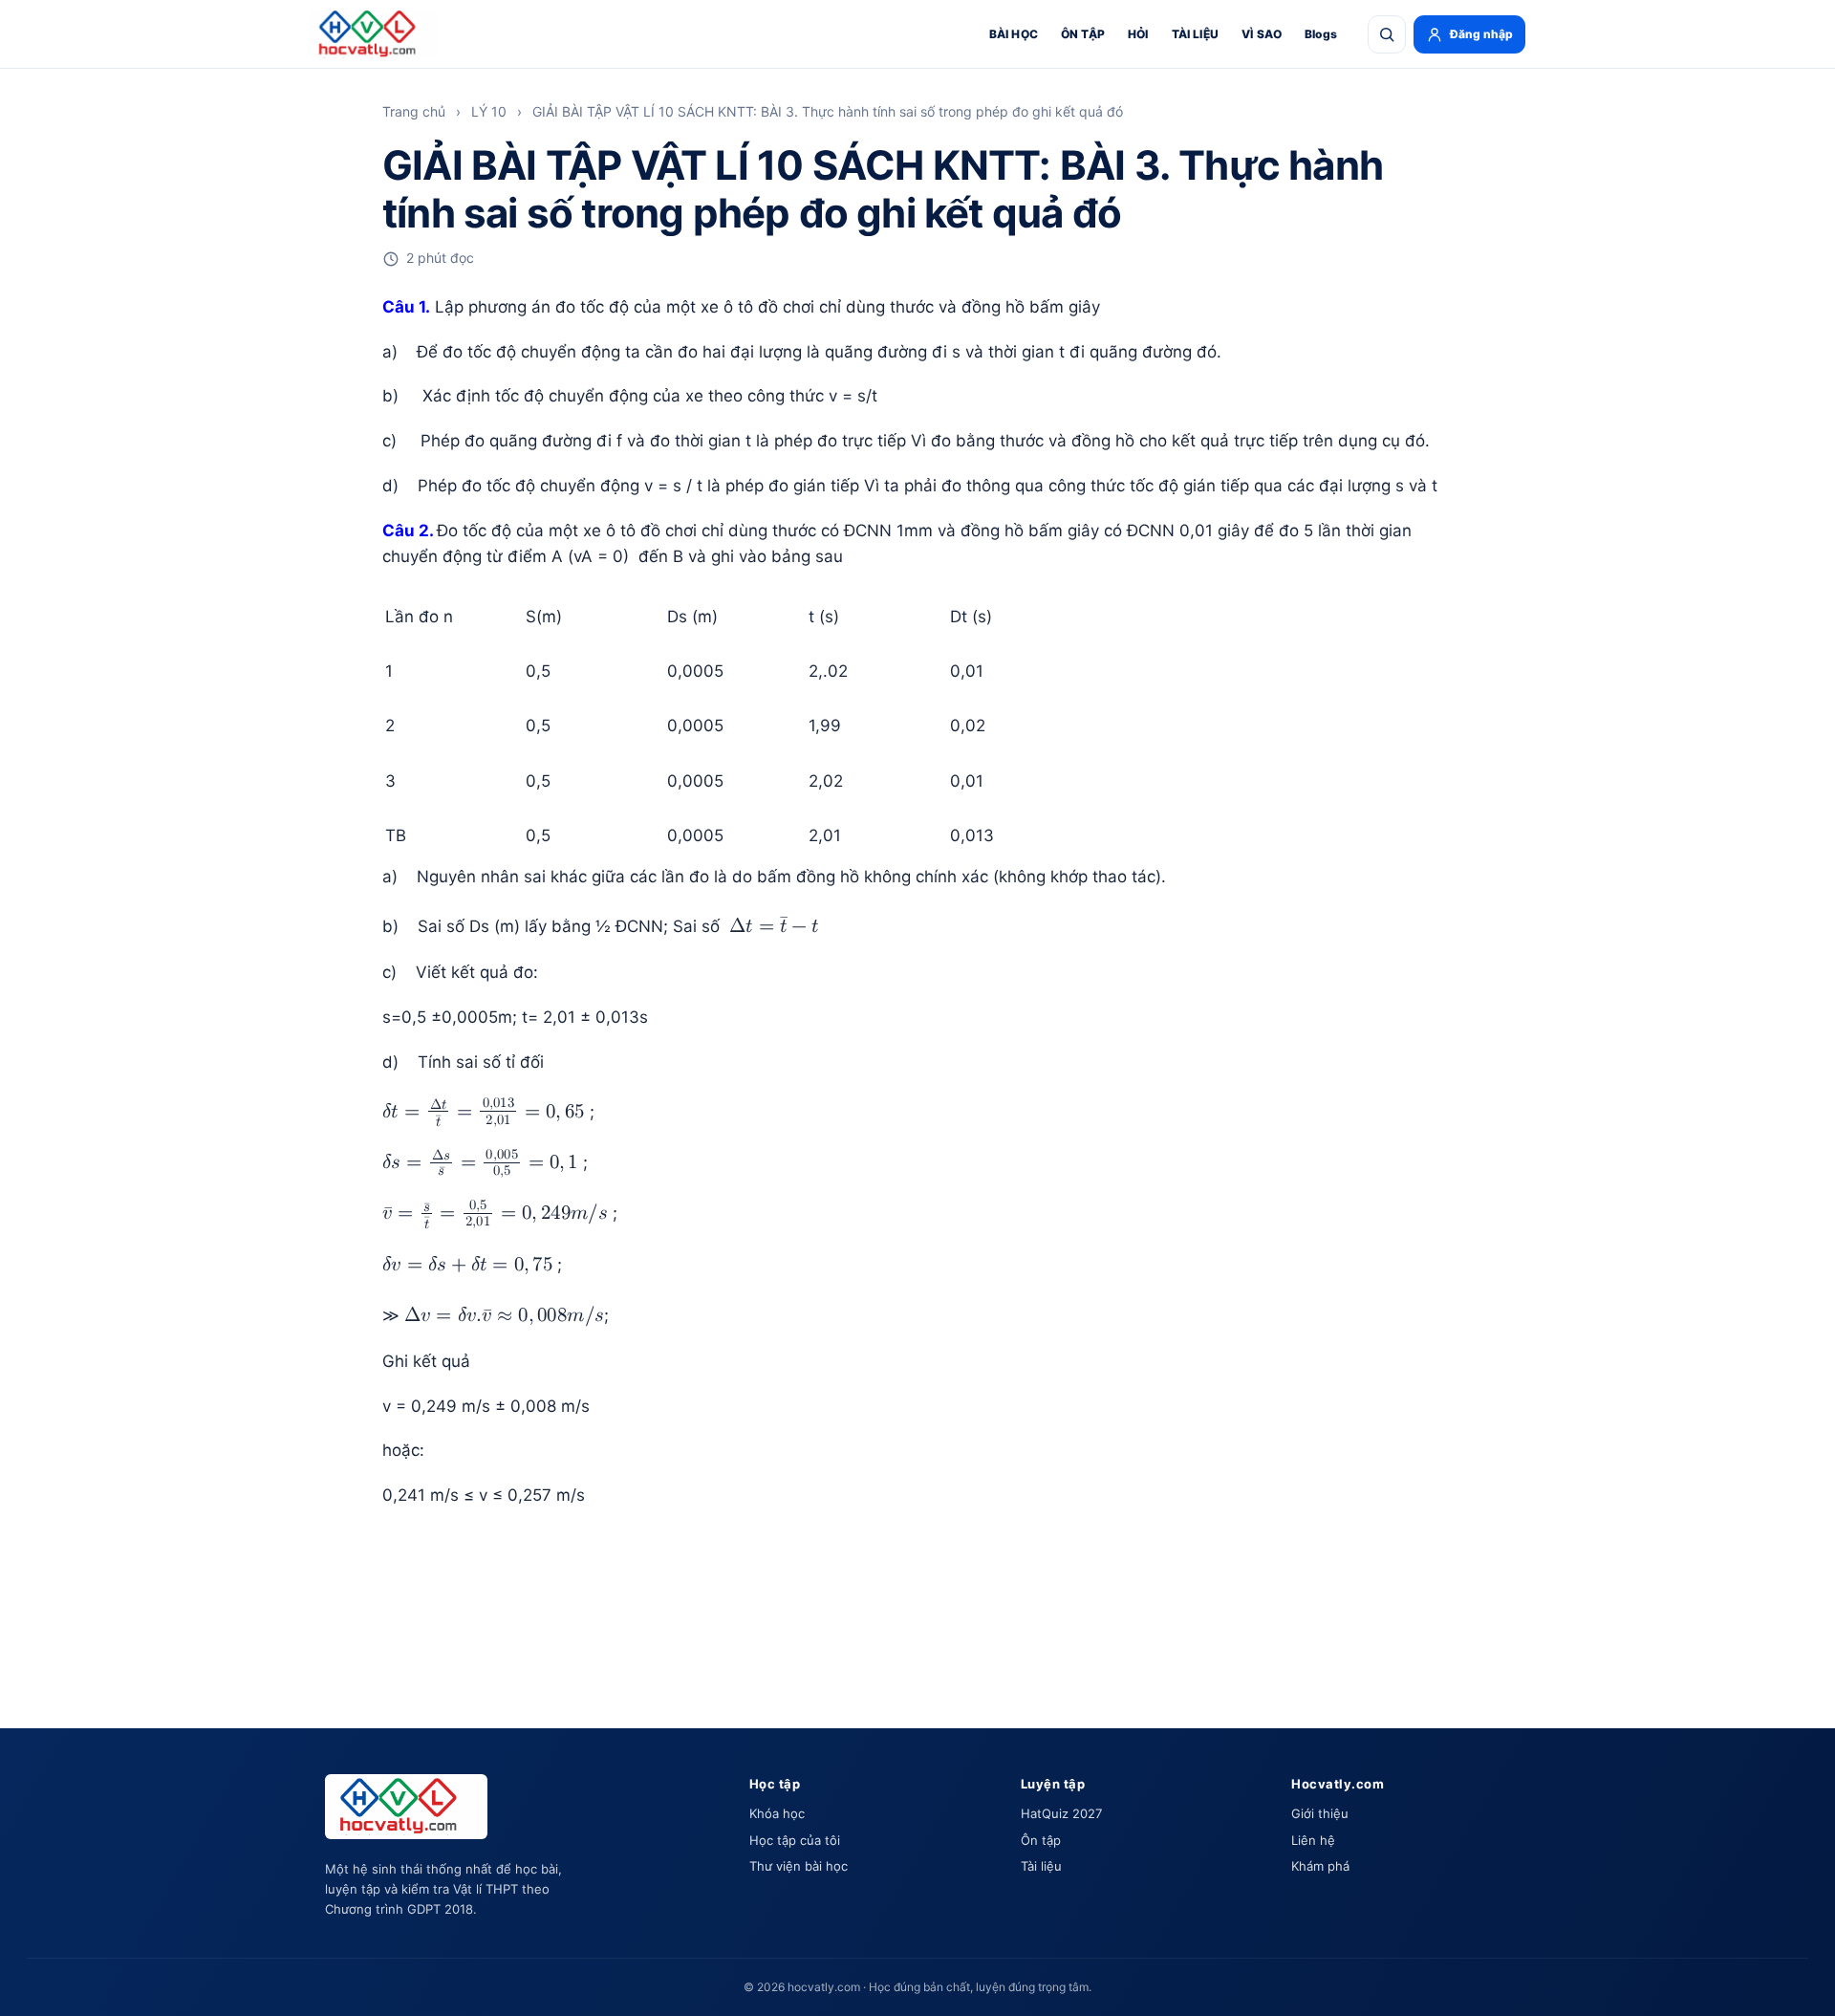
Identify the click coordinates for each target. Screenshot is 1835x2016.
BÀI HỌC (1014, 34)
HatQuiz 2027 (1061, 1813)
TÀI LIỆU (1195, 34)
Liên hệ (1313, 1840)
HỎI (1138, 34)
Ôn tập (1041, 1840)
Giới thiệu (1320, 1813)
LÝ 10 (489, 111)
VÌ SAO (1262, 34)
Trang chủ (414, 111)
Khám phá (1320, 1866)
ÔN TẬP (1083, 34)
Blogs (1321, 34)
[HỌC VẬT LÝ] (374, 34)
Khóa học (777, 1813)
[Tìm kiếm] (1387, 34)
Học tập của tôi (795, 1840)
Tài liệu (1041, 1866)
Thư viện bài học (799, 1866)
